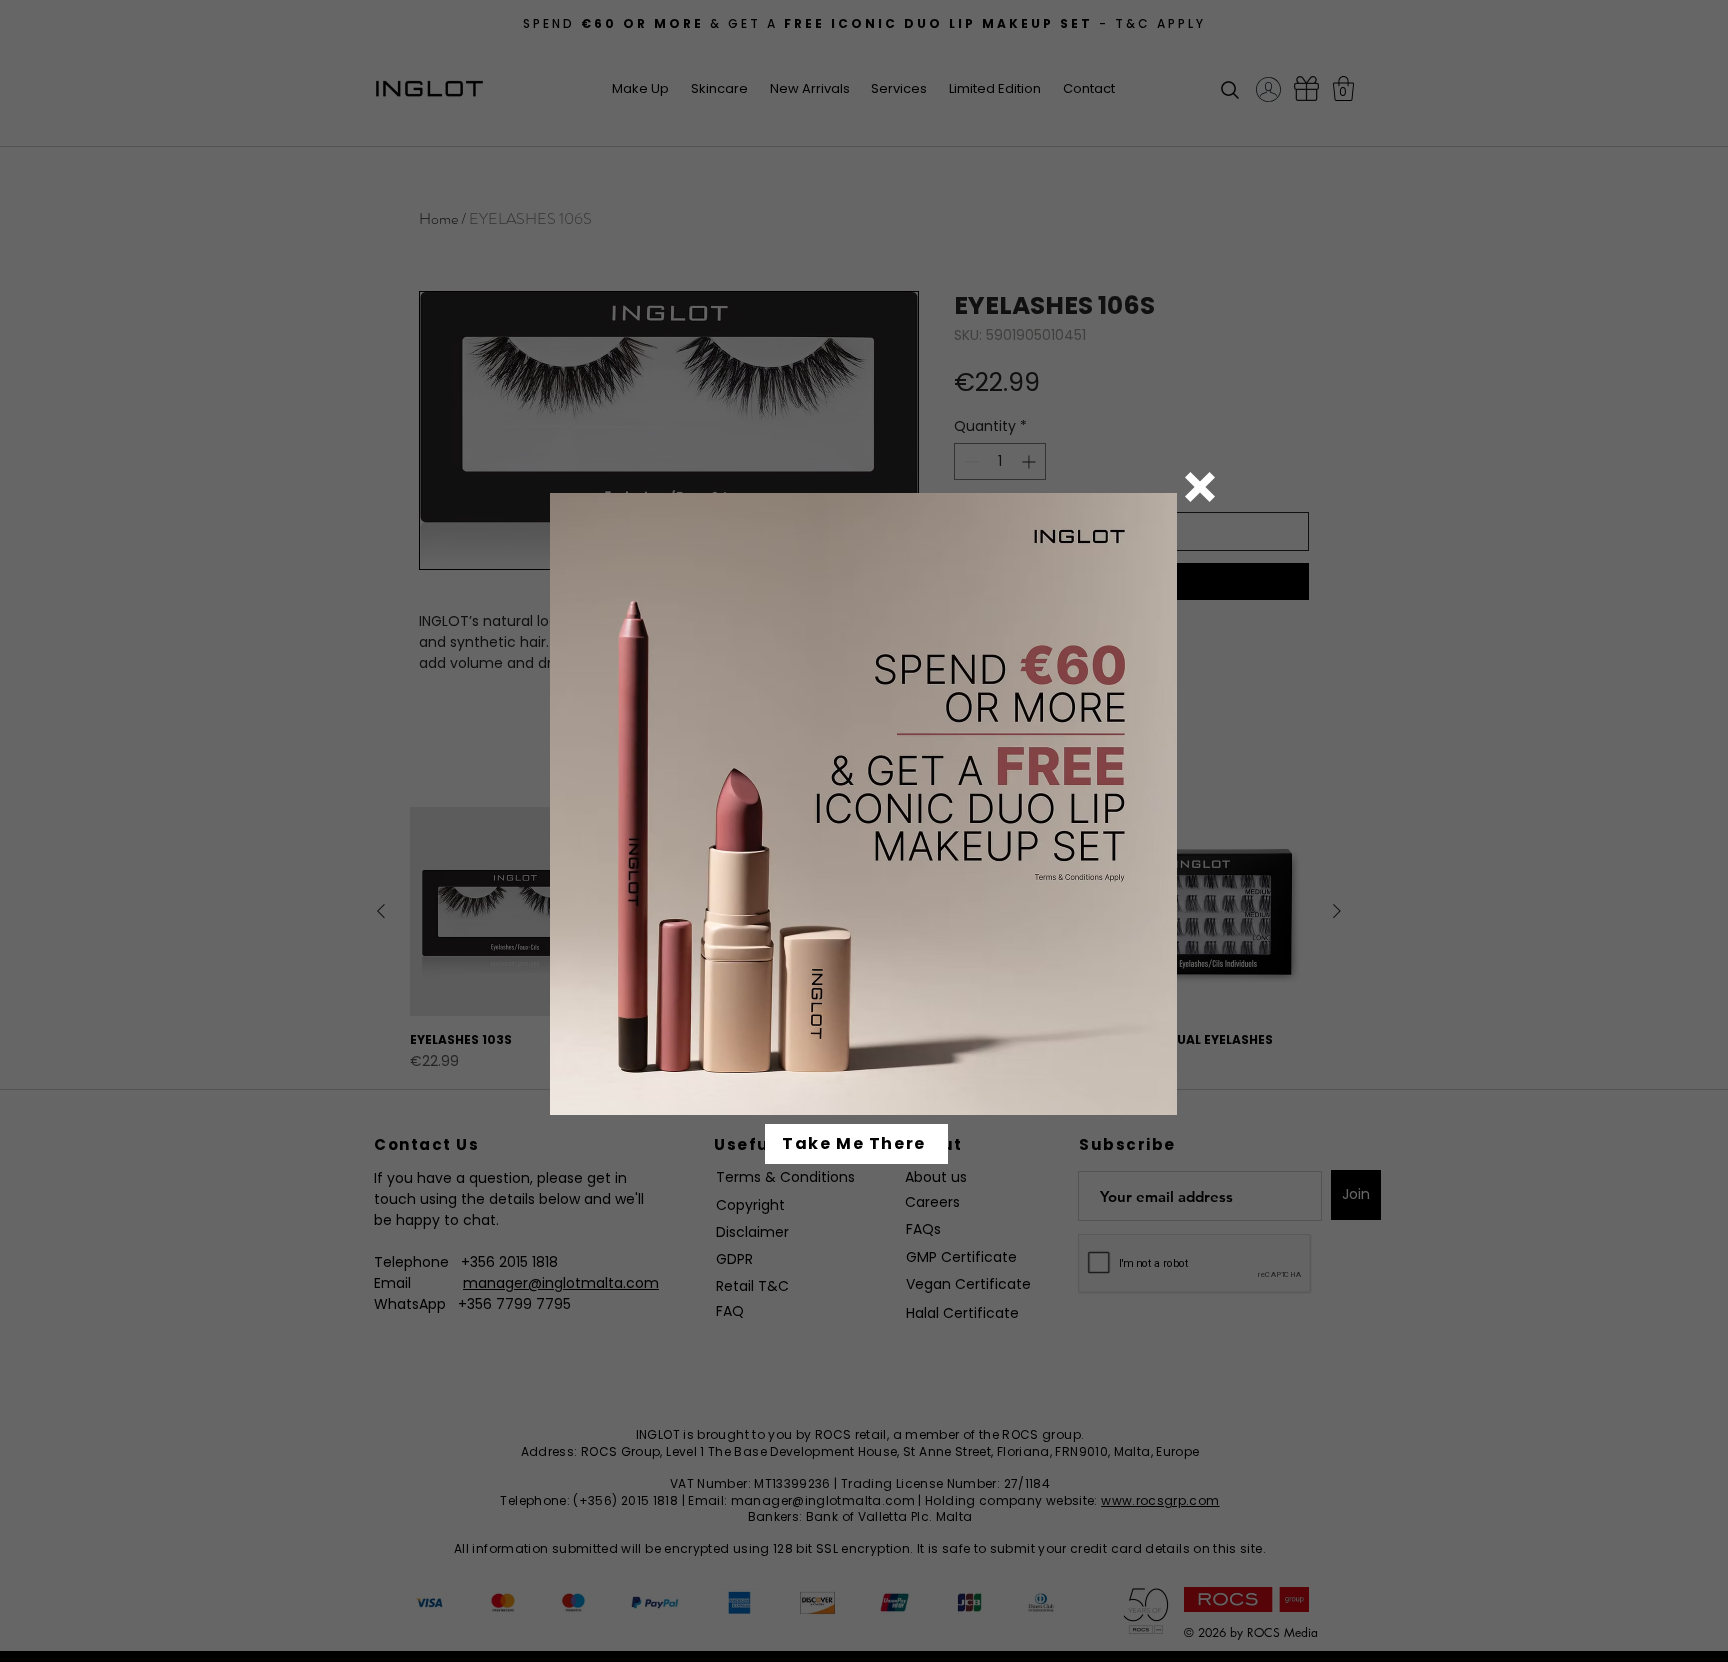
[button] (1200, 487)
